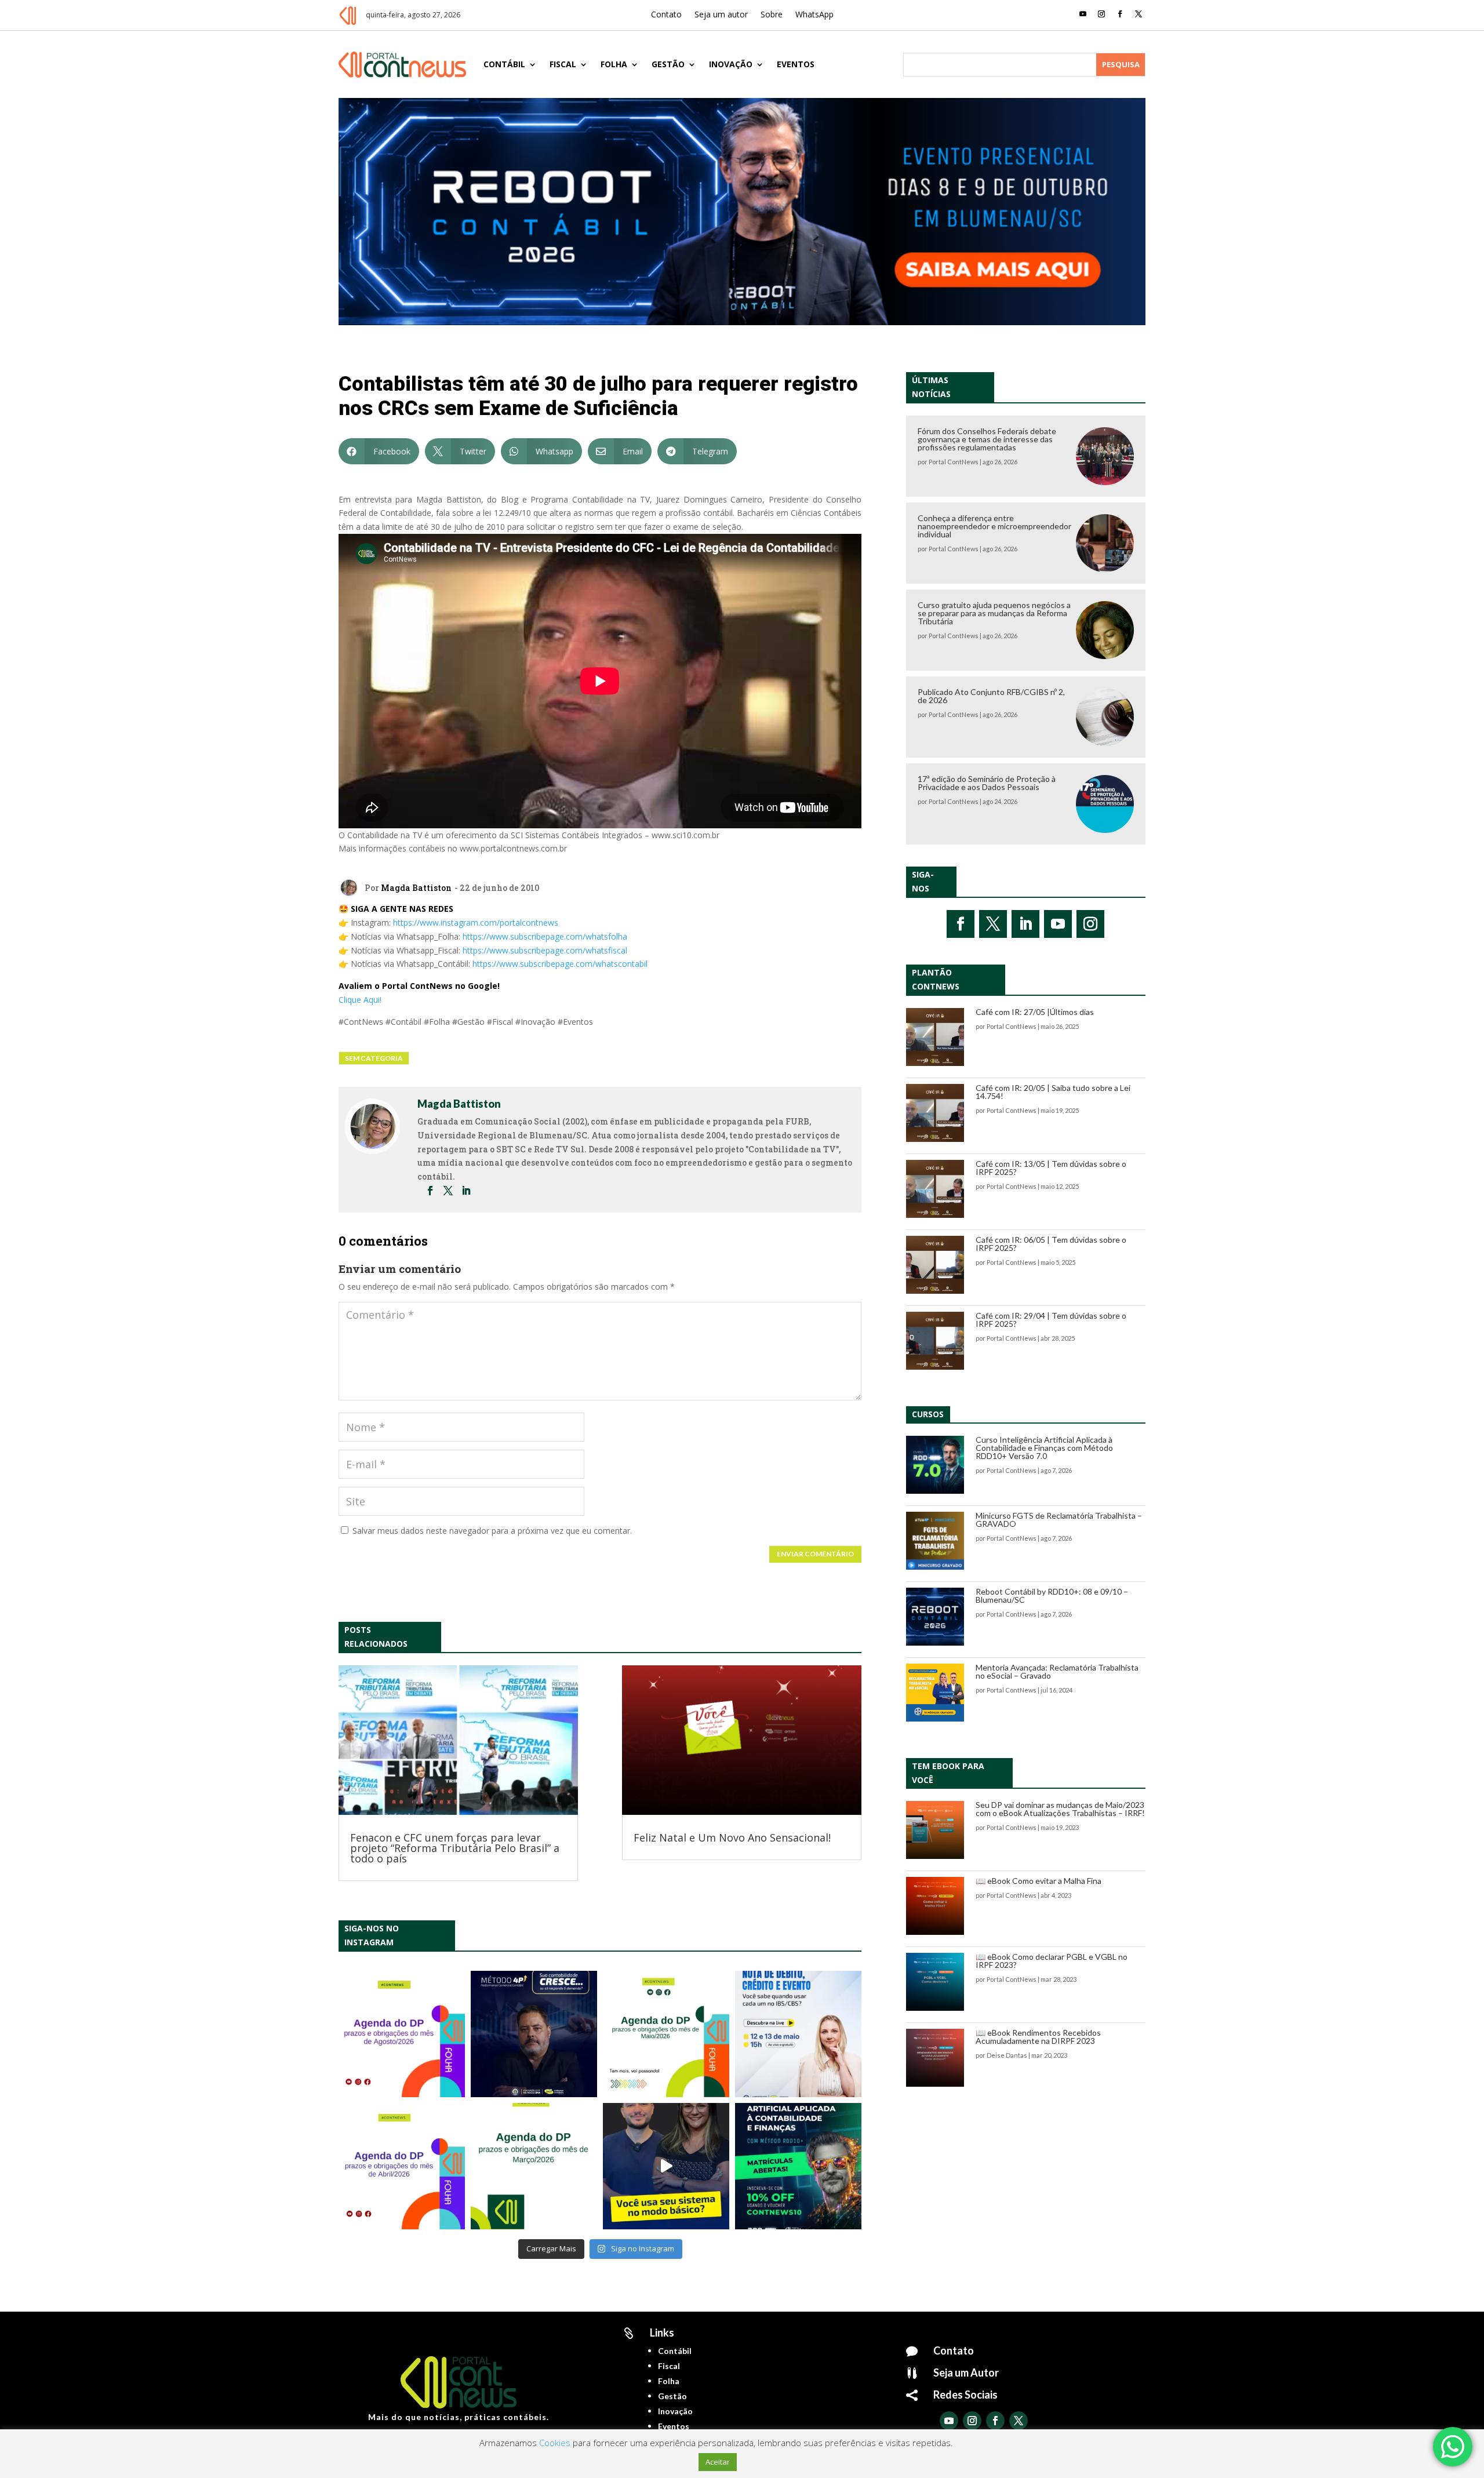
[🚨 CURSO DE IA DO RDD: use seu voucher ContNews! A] (798, 2166)
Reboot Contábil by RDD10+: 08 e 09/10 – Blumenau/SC (1052, 1595)
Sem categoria (374, 1058)
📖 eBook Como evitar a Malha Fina (1039, 1881)
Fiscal (563, 64)
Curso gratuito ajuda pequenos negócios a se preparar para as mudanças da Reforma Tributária (994, 613)
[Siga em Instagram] (1101, 14)
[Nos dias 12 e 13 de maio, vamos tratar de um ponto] (798, 2034)
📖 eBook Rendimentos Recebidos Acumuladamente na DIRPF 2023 (1038, 2037)
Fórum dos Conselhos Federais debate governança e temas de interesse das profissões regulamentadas (987, 439)
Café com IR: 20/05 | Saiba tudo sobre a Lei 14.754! (1053, 1092)
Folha (614, 64)
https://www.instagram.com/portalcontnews (476, 923)
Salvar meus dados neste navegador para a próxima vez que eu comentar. (492, 1531)
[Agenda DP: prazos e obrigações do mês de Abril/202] (402, 2166)
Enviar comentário (815, 1554)
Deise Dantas (1007, 2055)
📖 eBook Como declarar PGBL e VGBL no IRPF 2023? (1052, 1961)
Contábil (504, 64)
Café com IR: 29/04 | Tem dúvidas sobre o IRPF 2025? (1051, 1320)
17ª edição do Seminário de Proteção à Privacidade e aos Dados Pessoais (987, 783)
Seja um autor (721, 15)
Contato (666, 15)
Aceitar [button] (718, 2462)
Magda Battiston (416, 888)
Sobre (772, 15)
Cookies (555, 2443)
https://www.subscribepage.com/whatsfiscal (545, 950)
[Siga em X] (1139, 14)
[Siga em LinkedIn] (1025, 924)
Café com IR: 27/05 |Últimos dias (1035, 1012)
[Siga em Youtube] (1083, 14)
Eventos (796, 64)
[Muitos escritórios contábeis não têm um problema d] (534, 2034)
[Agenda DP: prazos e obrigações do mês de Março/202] (534, 2166)
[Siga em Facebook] (1120, 14)
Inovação (731, 64)
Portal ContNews (954, 462)
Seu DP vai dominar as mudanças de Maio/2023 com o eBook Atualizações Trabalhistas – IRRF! (1060, 1809)
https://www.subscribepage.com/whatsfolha (545, 936)
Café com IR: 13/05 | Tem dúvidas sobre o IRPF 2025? (1051, 1168)
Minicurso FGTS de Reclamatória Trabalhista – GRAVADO (1059, 1520)
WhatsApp (814, 15)
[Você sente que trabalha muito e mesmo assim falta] (666, 2166)
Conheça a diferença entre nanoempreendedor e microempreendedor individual (994, 526)
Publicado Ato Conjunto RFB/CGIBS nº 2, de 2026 (991, 696)
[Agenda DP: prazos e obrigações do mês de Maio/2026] (666, 2034)
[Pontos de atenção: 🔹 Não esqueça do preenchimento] (402, 2034)
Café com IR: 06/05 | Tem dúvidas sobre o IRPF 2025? (1051, 1244)
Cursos (928, 1414)
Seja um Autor (966, 2373)
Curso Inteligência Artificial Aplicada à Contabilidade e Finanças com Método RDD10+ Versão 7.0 (1044, 1448)
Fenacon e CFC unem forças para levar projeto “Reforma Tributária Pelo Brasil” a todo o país (455, 1848)
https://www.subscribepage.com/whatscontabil (560, 964)
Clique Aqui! (360, 1000)
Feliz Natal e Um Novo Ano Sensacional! (732, 1837)
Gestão (668, 64)
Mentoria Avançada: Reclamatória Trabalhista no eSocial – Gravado (1057, 1671)
